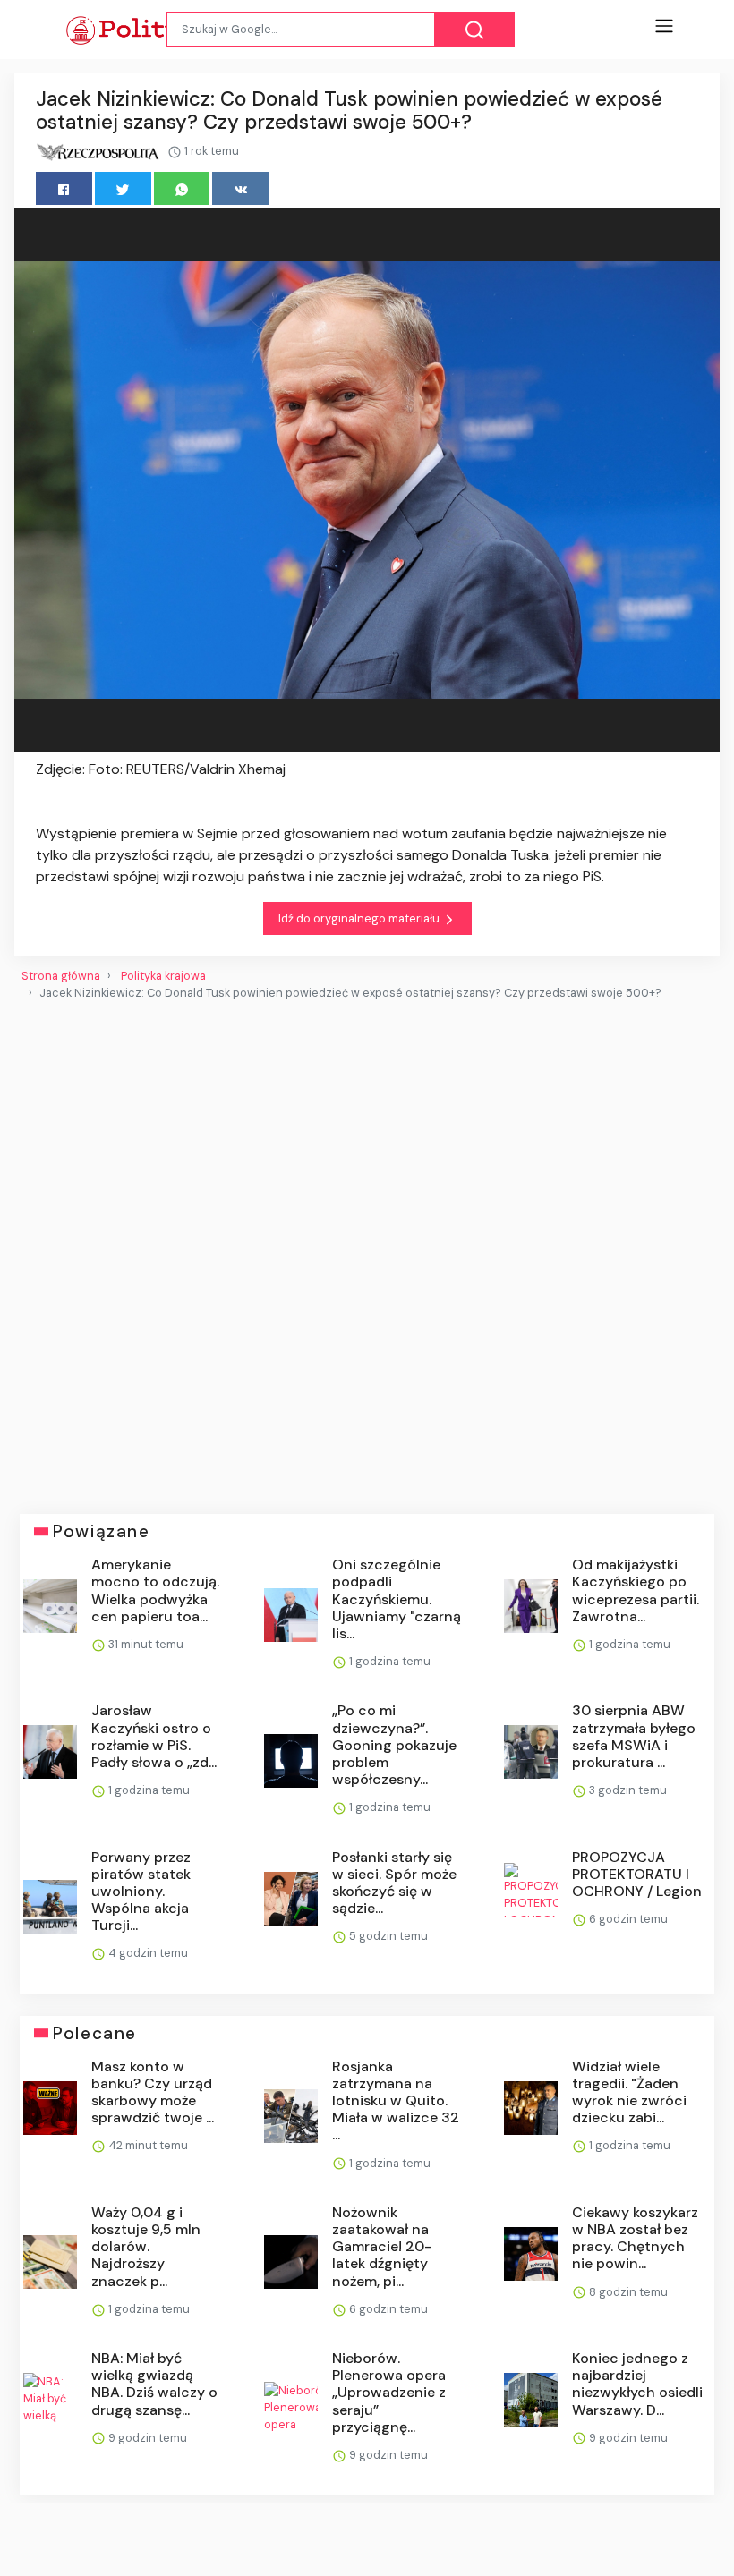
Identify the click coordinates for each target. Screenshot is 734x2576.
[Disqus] (367, 1250)
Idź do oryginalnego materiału (360, 918)
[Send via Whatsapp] (182, 188)
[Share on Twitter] (123, 188)
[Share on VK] (240, 188)
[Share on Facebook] (64, 188)
